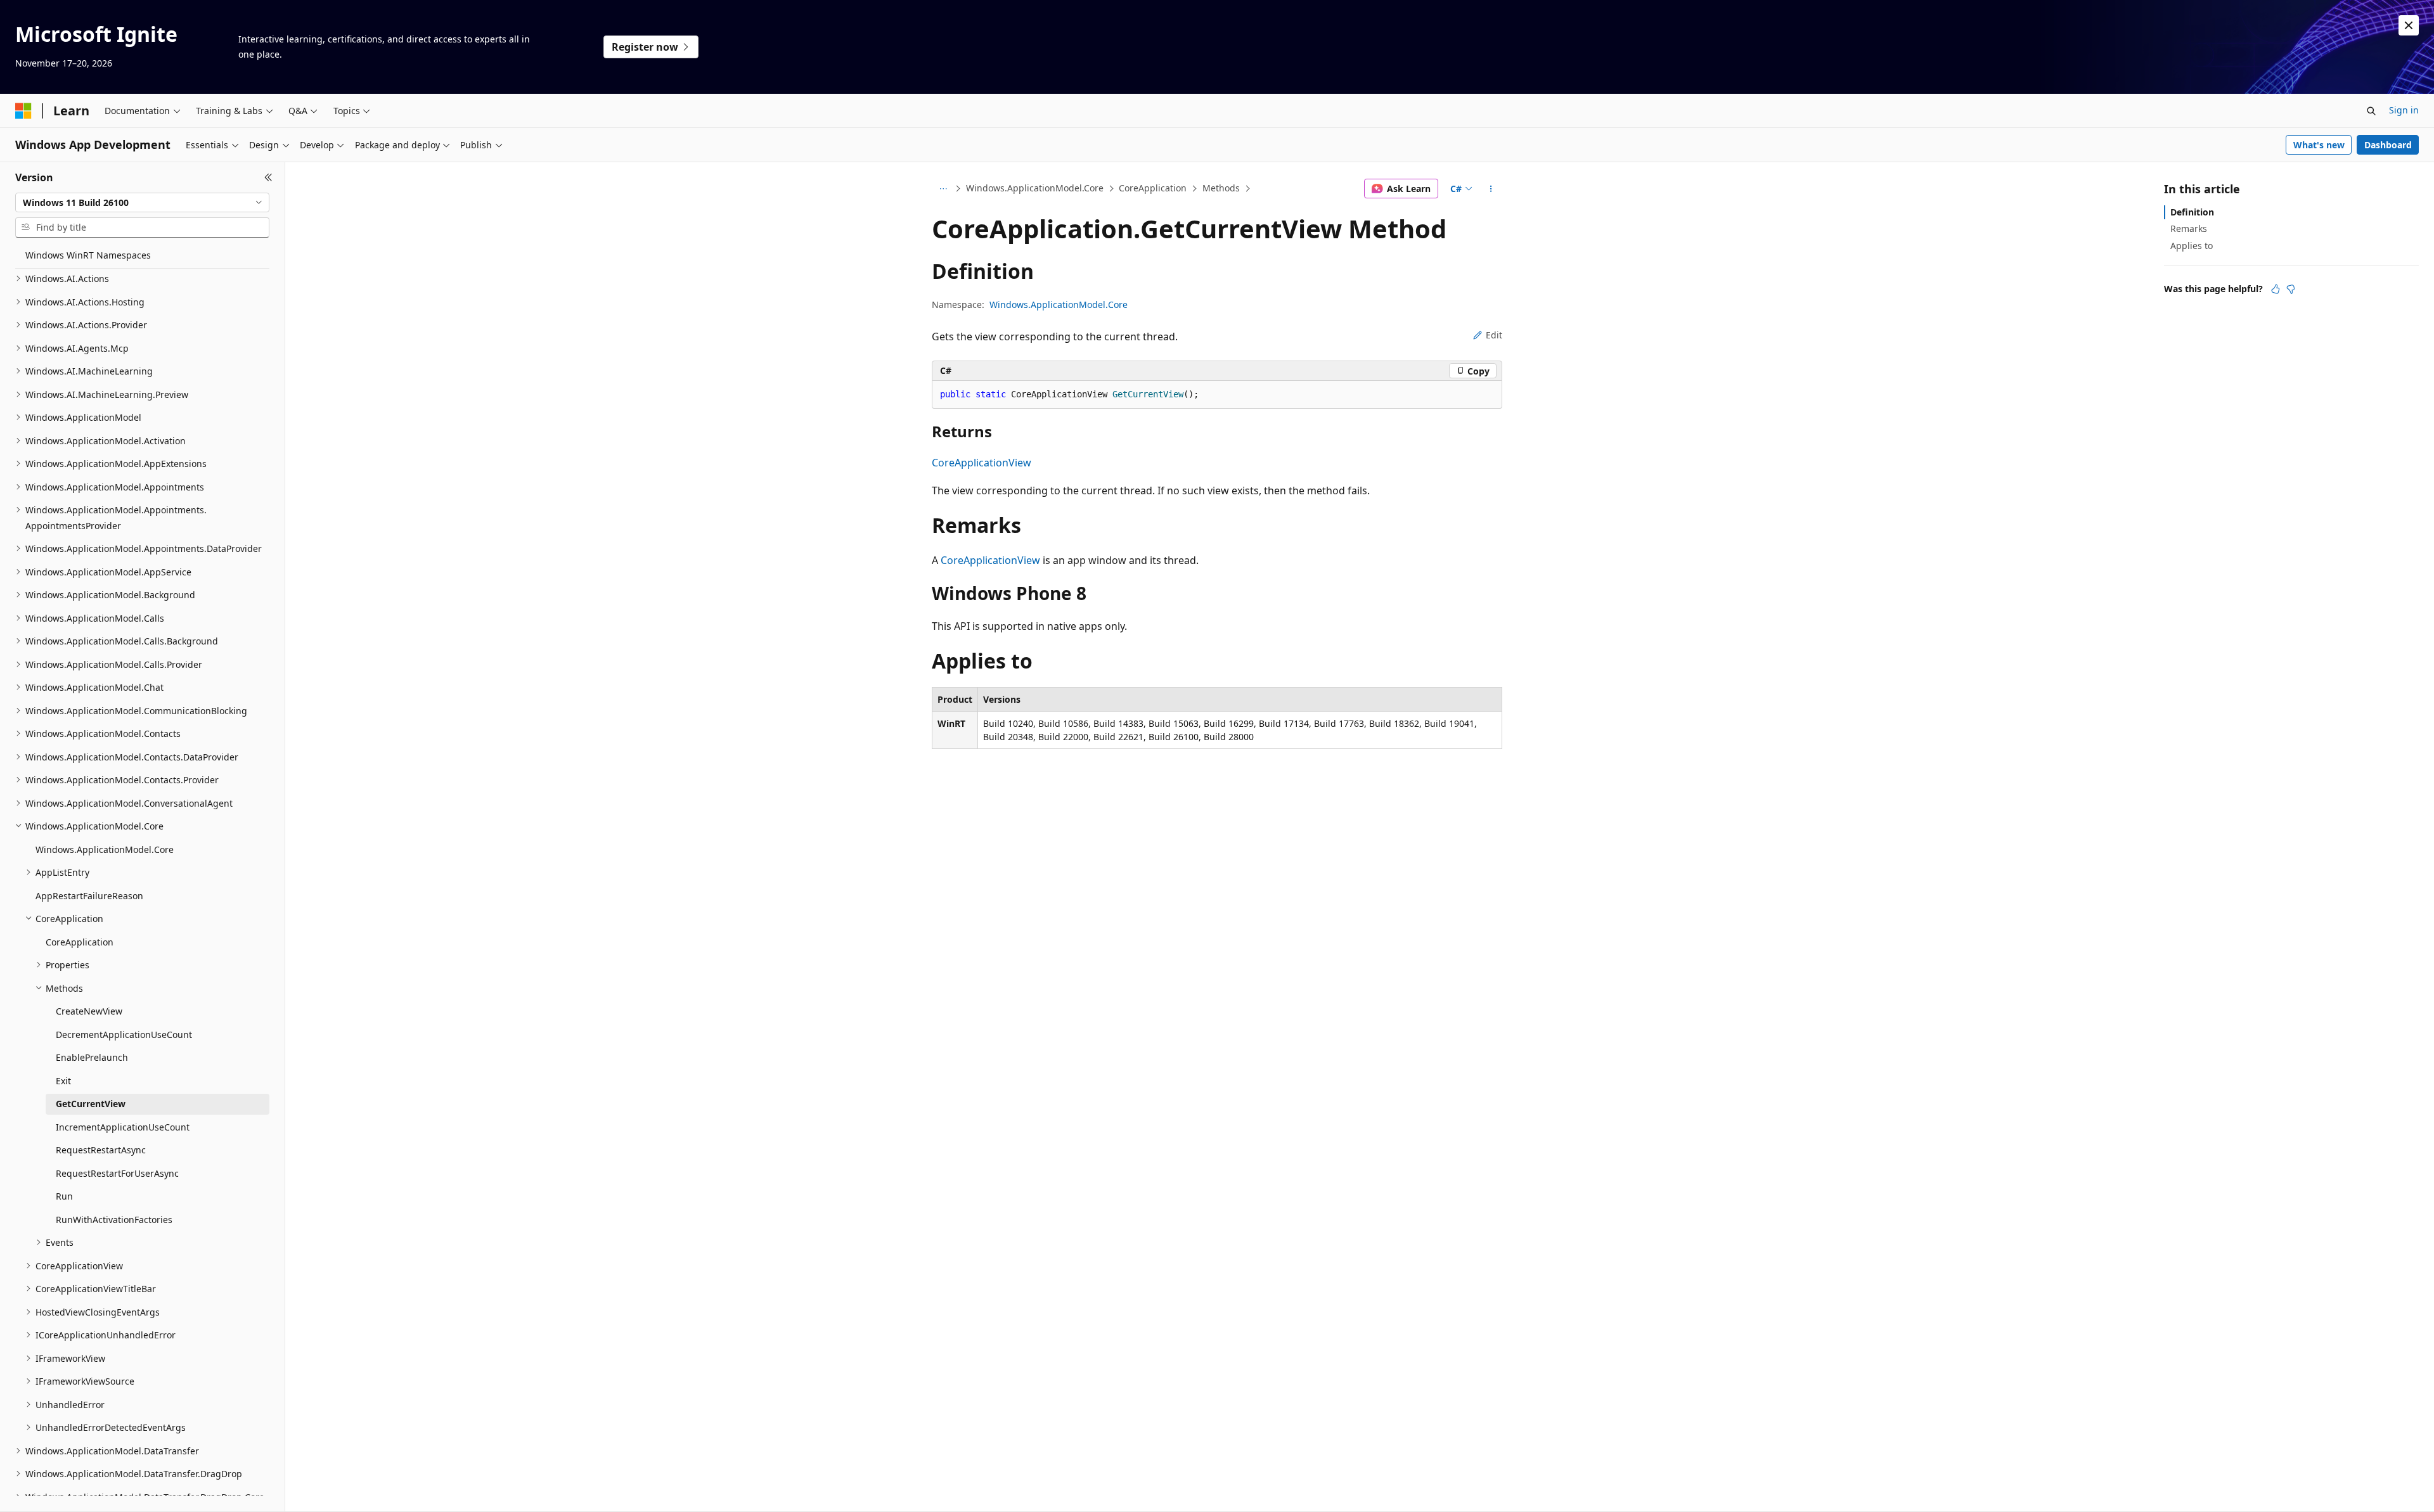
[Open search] (2371, 111)
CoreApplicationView (982, 463)
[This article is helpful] (2276, 289)
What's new (2319, 145)
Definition (2192, 212)
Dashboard (2388, 145)
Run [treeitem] (64, 1196)
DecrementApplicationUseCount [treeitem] (124, 1035)
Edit (1494, 335)
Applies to (2192, 246)
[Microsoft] (23, 111)
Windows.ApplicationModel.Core (1035, 188)
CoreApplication (1153, 188)
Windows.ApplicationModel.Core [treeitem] (105, 849)
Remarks (2189, 228)
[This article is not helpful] (2291, 289)
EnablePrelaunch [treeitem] (92, 1057)
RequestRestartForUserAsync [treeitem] (117, 1173)
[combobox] (142, 203)
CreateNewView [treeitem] (89, 1011)
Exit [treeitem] (63, 1081)
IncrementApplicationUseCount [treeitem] (123, 1127)
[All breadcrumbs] (943, 189)
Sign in (2404, 110)
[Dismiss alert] (2409, 25)
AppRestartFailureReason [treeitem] (89, 896)
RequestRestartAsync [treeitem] (101, 1150)
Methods (1221, 188)
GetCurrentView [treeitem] (91, 1104)
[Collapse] (268, 177)
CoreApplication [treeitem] (80, 942)
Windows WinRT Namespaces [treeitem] (88, 255)
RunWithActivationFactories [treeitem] (114, 1220)
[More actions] (1491, 189)
